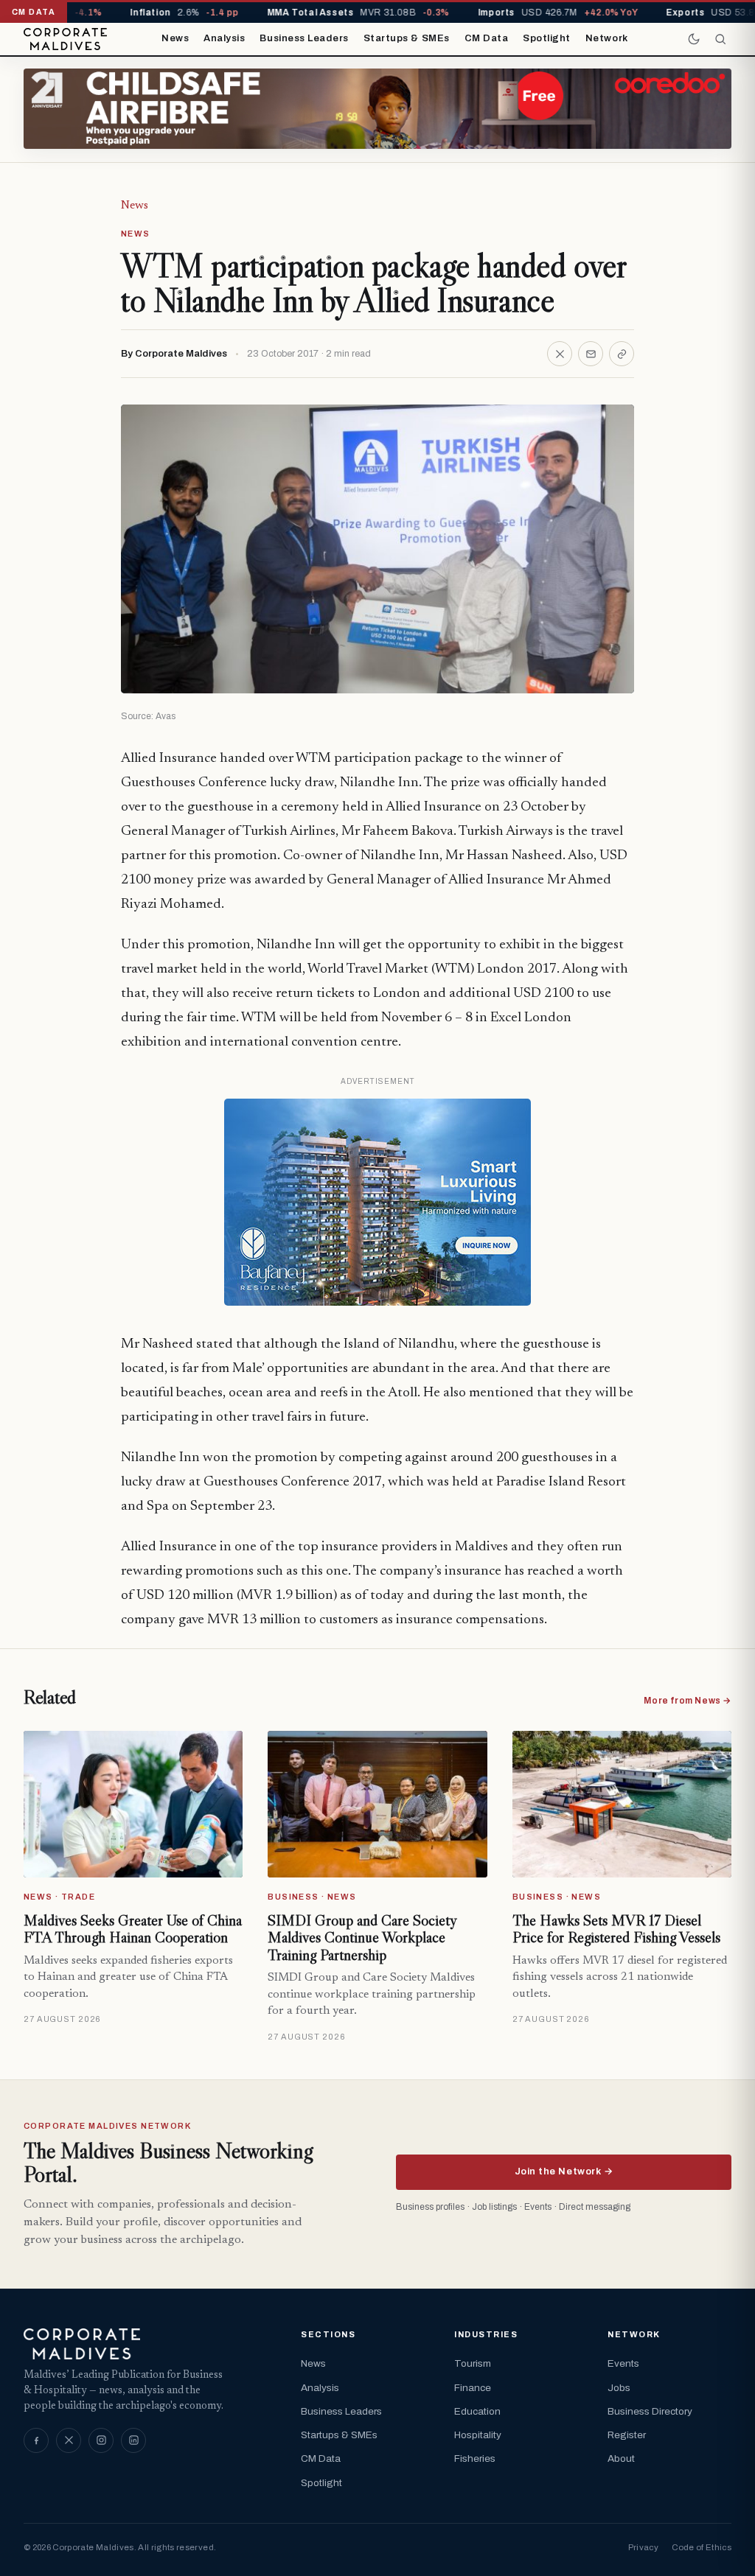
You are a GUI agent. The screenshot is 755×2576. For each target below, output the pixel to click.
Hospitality (478, 2435)
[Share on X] (560, 354)
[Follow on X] (69, 2440)
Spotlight (547, 38)
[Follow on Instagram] (101, 2440)
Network (607, 38)
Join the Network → (564, 2171)
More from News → (688, 1701)
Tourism (473, 2363)
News (175, 38)
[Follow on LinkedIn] (133, 2440)
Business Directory (650, 2411)
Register (627, 2435)
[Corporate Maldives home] (65, 39)
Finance (473, 2388)
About (621, 2458)
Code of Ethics (702, 2547)
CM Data (487, 38)
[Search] (720, 39)
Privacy (643, 2547)
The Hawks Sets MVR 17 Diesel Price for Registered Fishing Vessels (616, 1929)
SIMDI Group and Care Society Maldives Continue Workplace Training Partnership (362, 1938)
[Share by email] (591, 354)
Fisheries (475, 2458)
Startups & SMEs (407, 38)
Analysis (224, 38)
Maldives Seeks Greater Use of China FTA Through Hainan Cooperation (133, 1929)
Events (623, 2363)
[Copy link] (622, 354)
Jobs (619, 2388)
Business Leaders (304, 38)
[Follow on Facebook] (36, 2440)
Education (477, 2411)
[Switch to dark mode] (694, 39)
